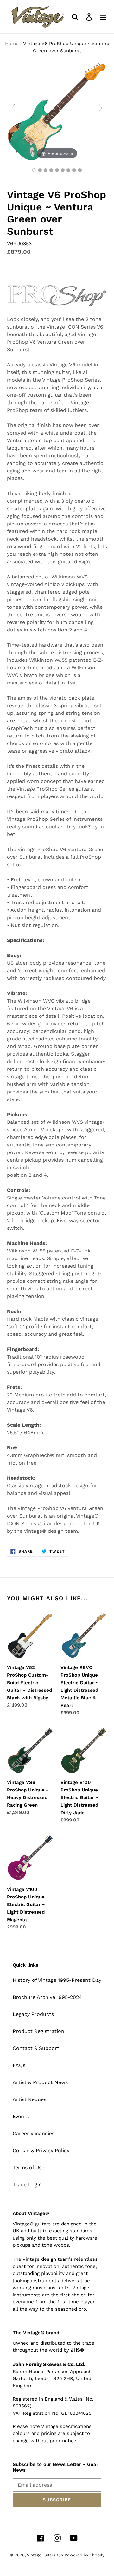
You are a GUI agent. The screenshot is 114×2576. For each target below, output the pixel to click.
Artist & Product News (40, 2082)
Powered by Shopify (85, 2555)
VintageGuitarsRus (45, 2555)
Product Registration (38, 2031)
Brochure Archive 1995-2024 (47, 1997)
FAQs (19, 2065)
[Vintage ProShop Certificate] (80, 170)
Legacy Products (33, 2014)
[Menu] (103, 17)
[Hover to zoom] (57, 111)
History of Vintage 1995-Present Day (57, 1980)
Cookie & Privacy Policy (41, 2150)
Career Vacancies (34, 2133)
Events (21, 2116)
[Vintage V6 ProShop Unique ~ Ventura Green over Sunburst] (34, 170)
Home (12, 44)
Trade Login (27, 2185)
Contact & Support (36, 2048)
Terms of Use (28, 2167)
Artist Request (31, 2099)
